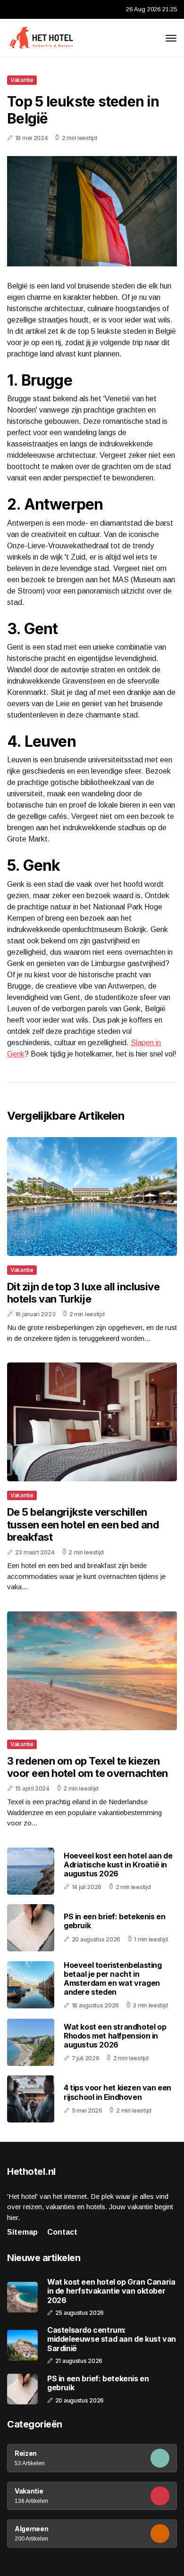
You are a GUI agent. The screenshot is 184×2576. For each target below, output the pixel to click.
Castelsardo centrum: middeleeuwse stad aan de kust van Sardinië (112, 2339)
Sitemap (22, 2232)
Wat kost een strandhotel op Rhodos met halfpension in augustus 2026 (115, 2036)
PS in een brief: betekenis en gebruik (114, 1921)
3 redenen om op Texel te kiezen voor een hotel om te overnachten (87, 1767)
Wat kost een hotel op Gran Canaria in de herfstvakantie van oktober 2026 (111, 2291)
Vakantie (22, 80)
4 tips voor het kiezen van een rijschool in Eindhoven (117, 2092)
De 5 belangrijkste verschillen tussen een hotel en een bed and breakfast (83, 1524)
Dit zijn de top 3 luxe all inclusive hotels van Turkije (83, 1293)
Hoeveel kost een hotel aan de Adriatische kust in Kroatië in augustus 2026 (118, 1865)
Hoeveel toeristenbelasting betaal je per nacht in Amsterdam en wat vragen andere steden (113, 1979)
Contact (62, 2232)
